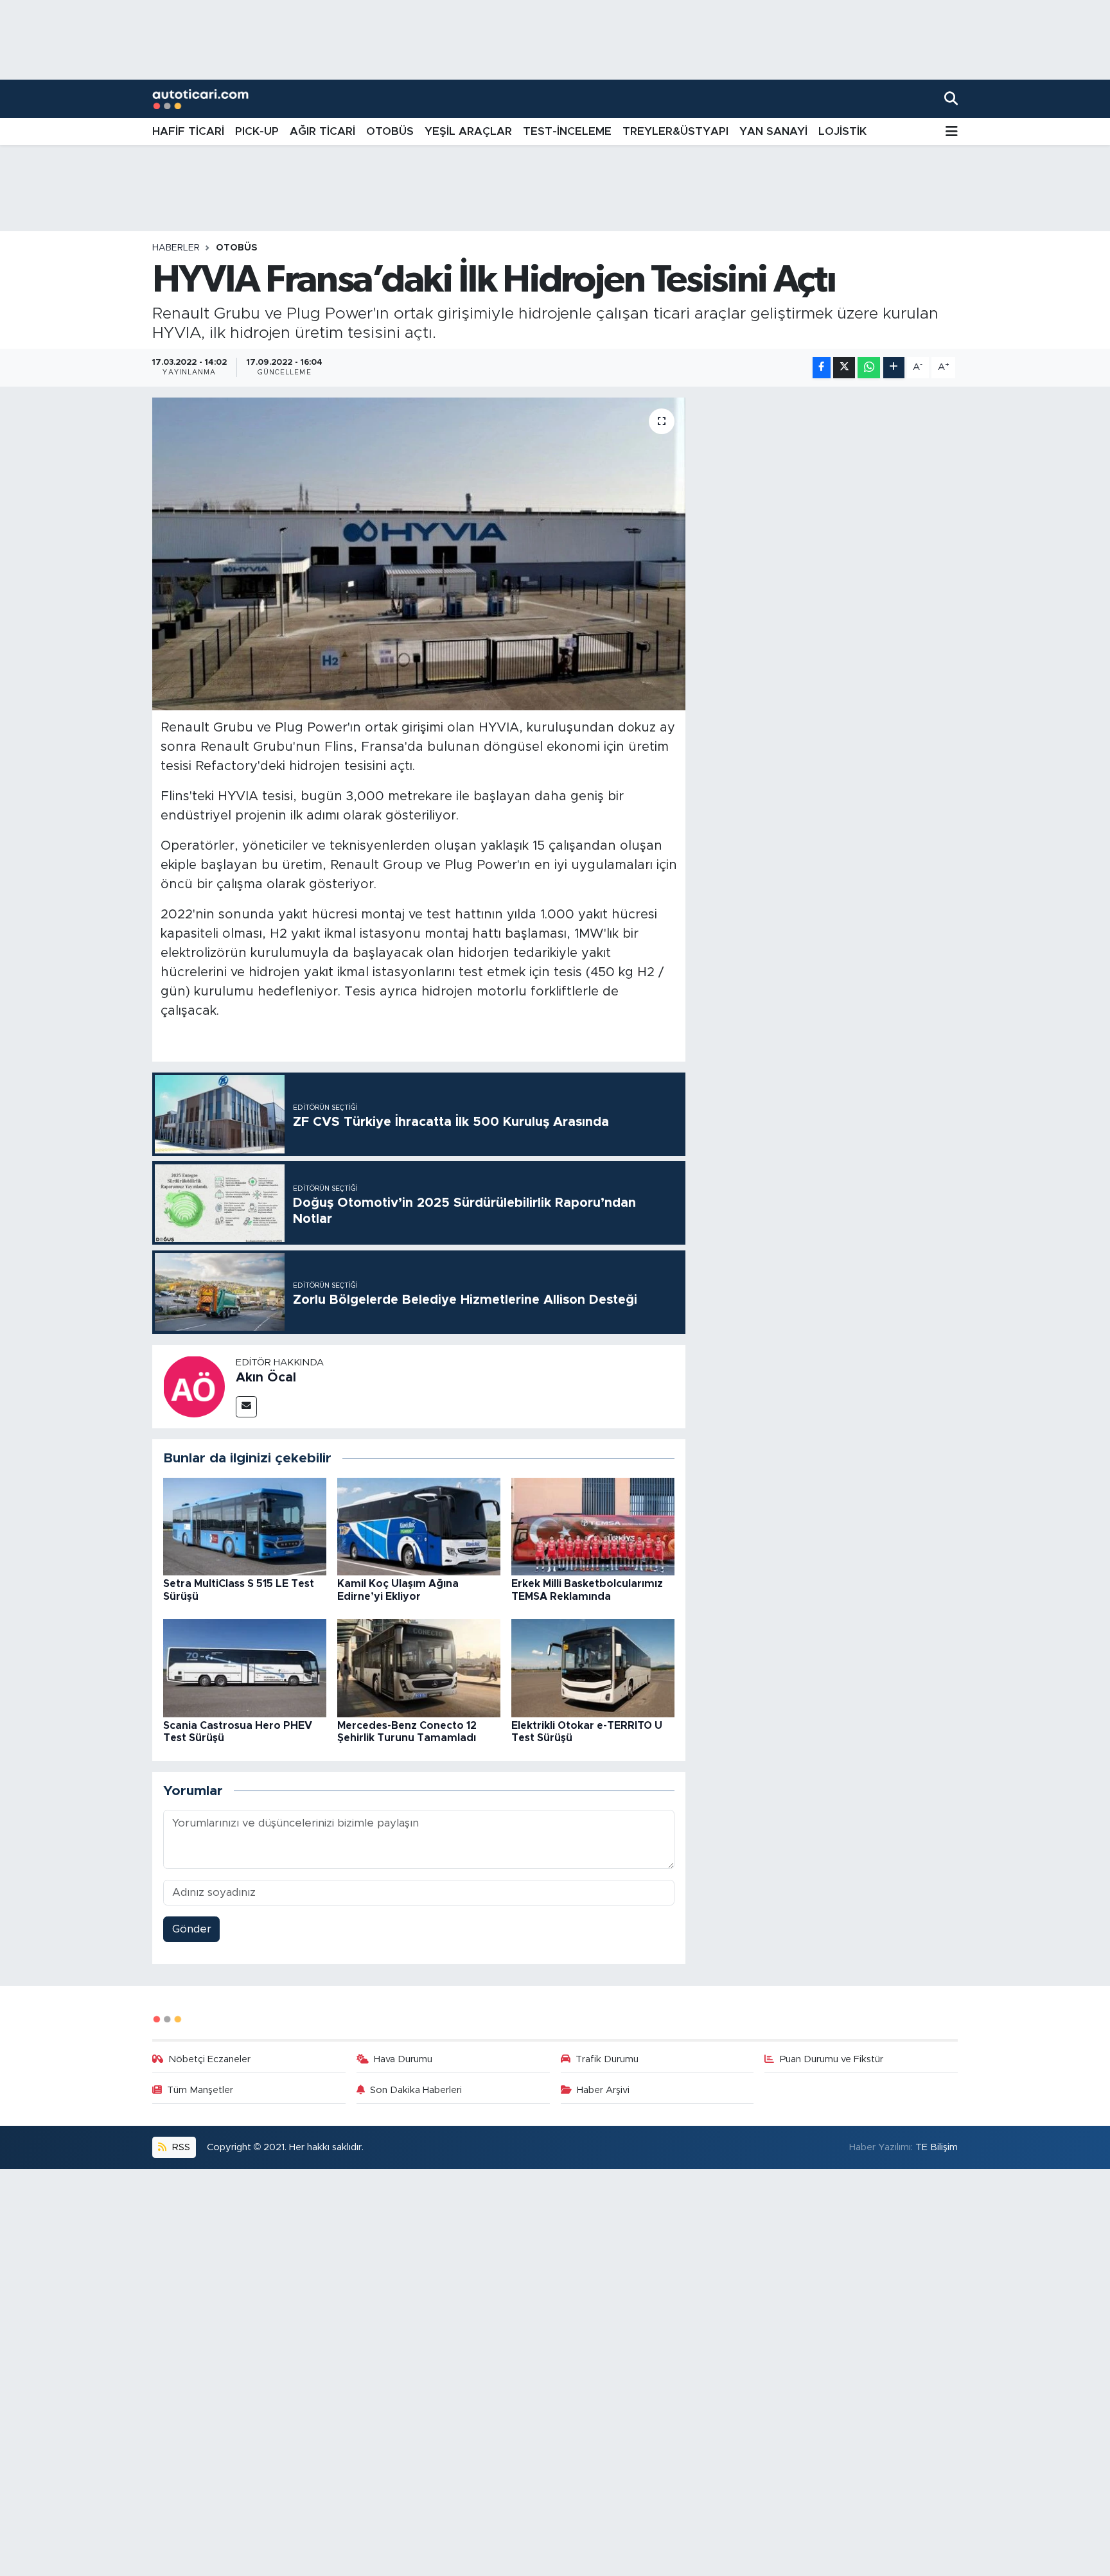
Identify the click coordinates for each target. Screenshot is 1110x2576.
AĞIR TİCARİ (322, 131)
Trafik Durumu (607, 2059)
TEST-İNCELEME (567, 131)
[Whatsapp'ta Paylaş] (869, 368)
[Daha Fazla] (894, 368)
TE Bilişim (937, 2147)
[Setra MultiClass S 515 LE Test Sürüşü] (245, 1526)
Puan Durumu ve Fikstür (832, 2059)
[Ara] (951, 99)
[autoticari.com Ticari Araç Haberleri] (200, 99)
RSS (180, 2147)
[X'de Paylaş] (844, 368)
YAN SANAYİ (773, 131)
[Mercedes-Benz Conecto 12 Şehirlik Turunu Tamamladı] (419, 1668)
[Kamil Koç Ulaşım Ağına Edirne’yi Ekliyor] (419, 1526)
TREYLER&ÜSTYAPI (675, 131)
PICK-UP (257, 131)
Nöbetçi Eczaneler (209, 2059)
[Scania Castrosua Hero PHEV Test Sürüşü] (245, 1668)
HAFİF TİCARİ (188, 131)
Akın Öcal (266, 1378)
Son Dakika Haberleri (416, 2090)
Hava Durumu (403, 2059)
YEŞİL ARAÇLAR (468, 131)
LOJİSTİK (842, 131)
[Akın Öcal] (194, 1386)
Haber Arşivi (603, 2090)
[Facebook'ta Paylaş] (822, 368)
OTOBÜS (390, 131)
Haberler (176, 248)
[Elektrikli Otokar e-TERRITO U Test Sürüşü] (593, 1668)
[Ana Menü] (952, 132)
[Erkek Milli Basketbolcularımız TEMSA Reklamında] (593, 1526)
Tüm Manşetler (200, 2090)
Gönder (192, 1929)
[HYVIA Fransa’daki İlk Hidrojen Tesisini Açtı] (419, 554)
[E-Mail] (246, 1407)
